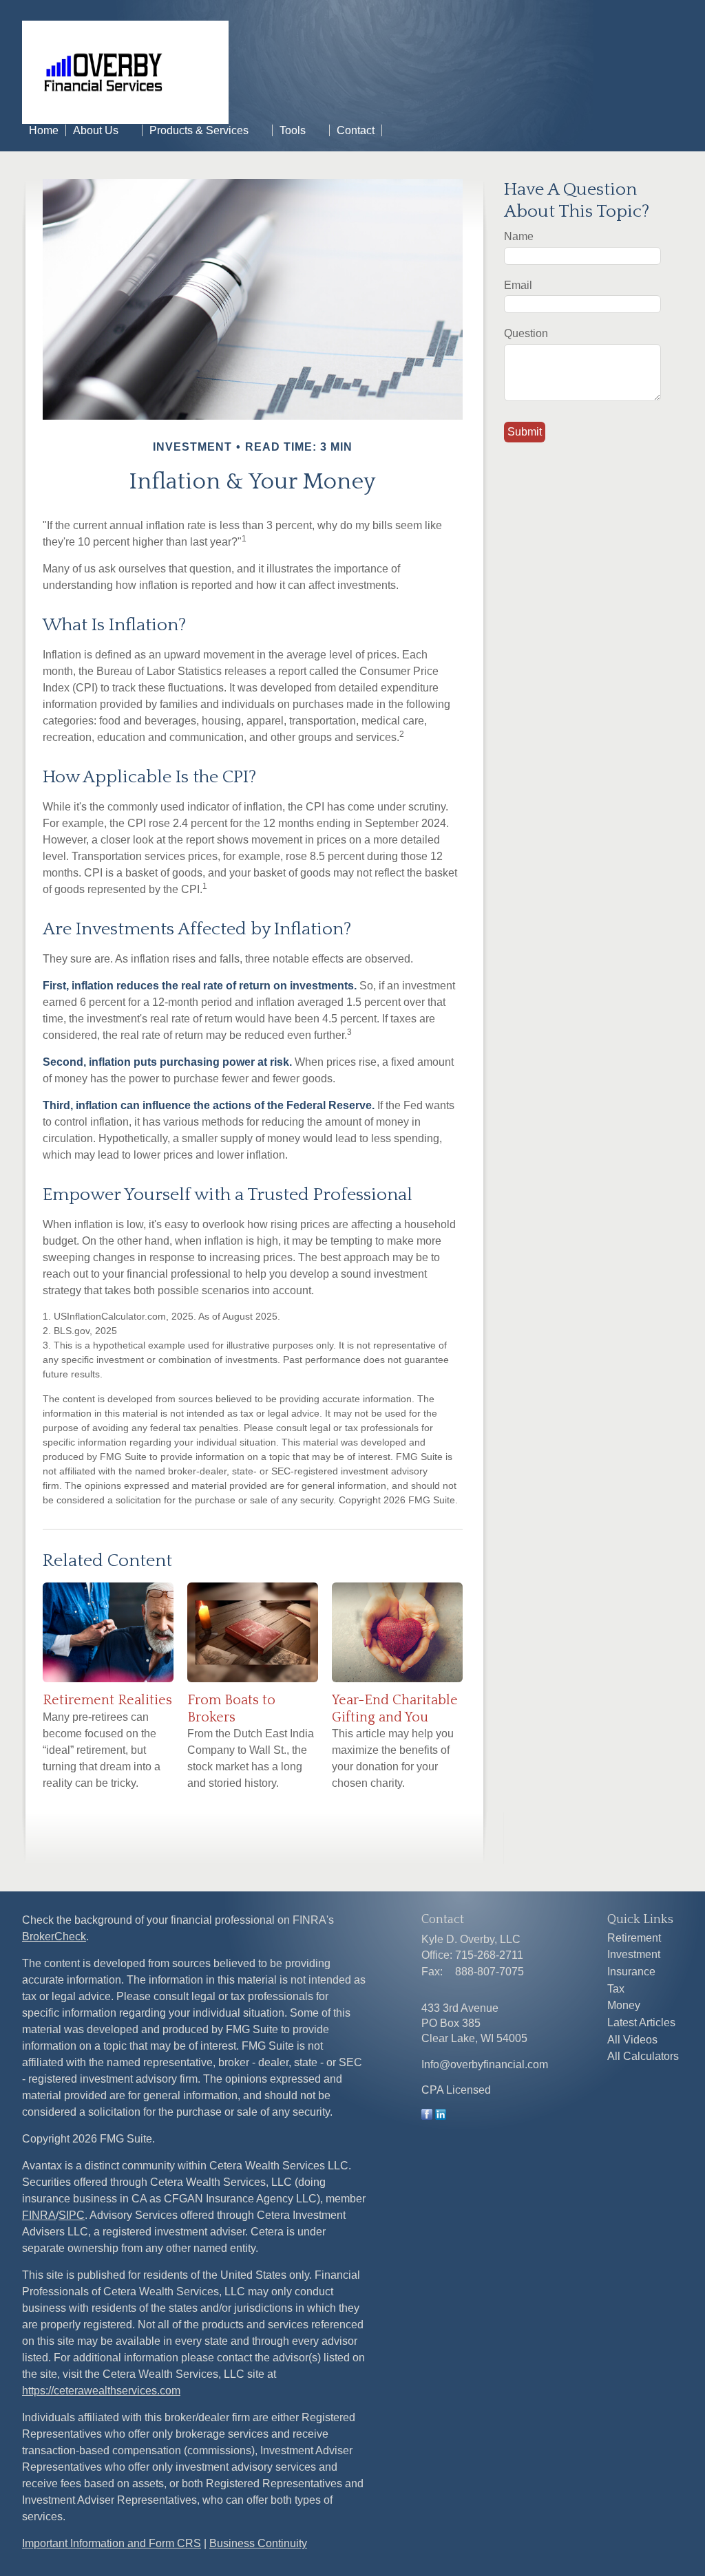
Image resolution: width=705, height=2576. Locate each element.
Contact (356, 130)
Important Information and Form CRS (112, 2543)
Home (44, 130)
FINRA (39, 2215)
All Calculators (643, 2056)
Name (519, 236)
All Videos (632, 2040)
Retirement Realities (107, 1700)
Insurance (631, 1972)
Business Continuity (258, 2543)
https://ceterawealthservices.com (101, 2391)
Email (518, 285)
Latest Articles (641, 2022)
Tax (616, 1989)
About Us (96, 130)
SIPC (72, 2215)
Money (624, 2005)
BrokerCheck (54, 1936)
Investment (634, 1954)
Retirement (634, 1938)
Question (526, 333)
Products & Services (199, 130)
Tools (293, 130)
